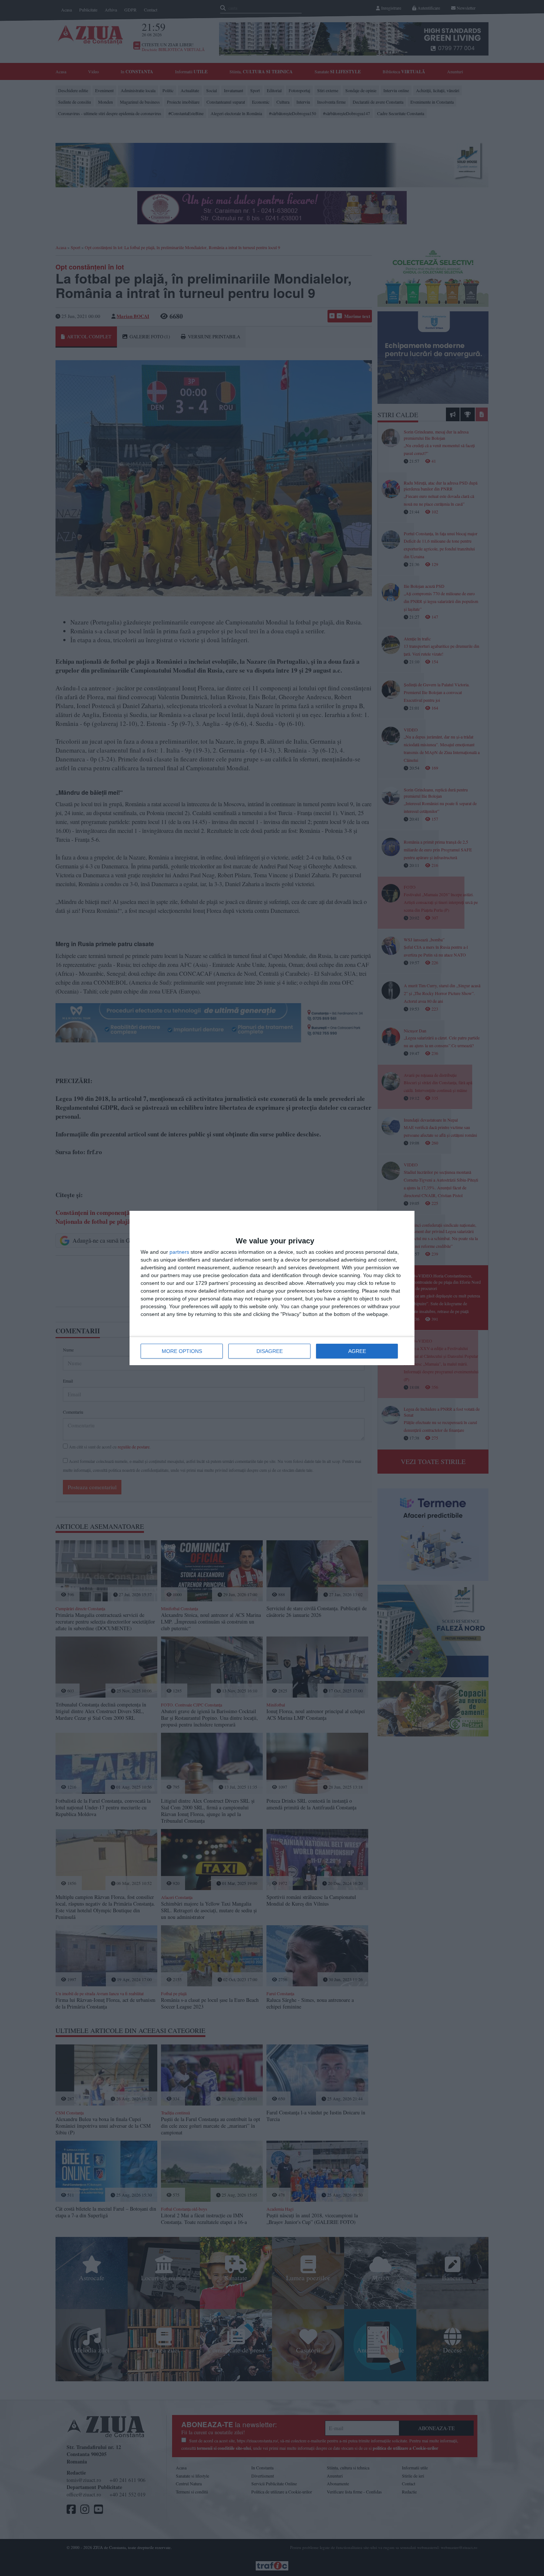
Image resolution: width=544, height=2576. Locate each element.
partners (179, 1252)
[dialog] (272, 1288)
